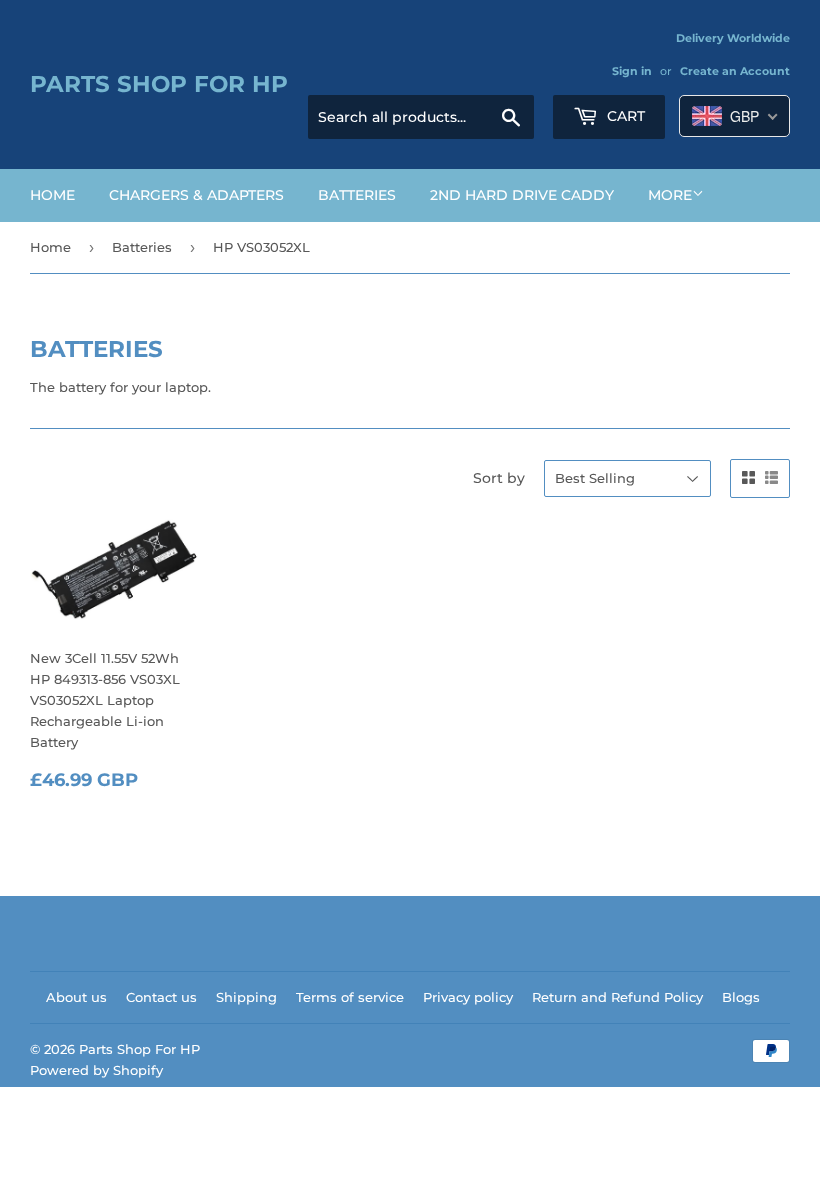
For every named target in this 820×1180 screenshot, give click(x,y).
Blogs (741, 997)
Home (52, 195)
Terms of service (350, 997)
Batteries (357, 195)
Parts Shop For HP (159, 84)
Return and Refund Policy (617, 997)
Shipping (246, 997)
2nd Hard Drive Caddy (522, 195)
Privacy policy (468, 997)
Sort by (499, 478)
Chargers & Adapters (196, 195)
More (670, 195)
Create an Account (735, 71)
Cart (624, 116)
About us (76, 997)
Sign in (632, 71)
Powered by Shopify (96, 1070)
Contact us (161, 997)
